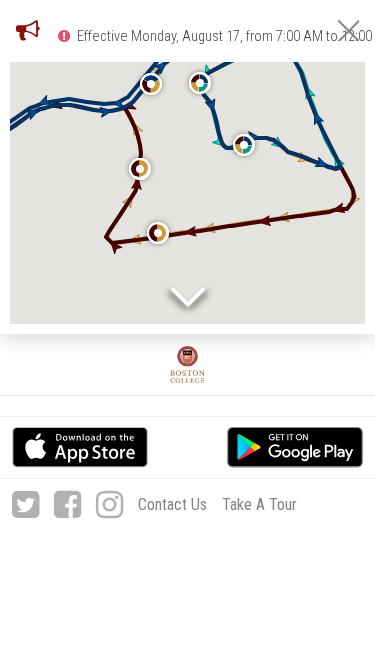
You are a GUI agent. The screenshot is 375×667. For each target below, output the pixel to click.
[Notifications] (28, 30)
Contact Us (172, 504)
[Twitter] (25, 505)
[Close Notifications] (348, 30)
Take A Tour (259, 504)
